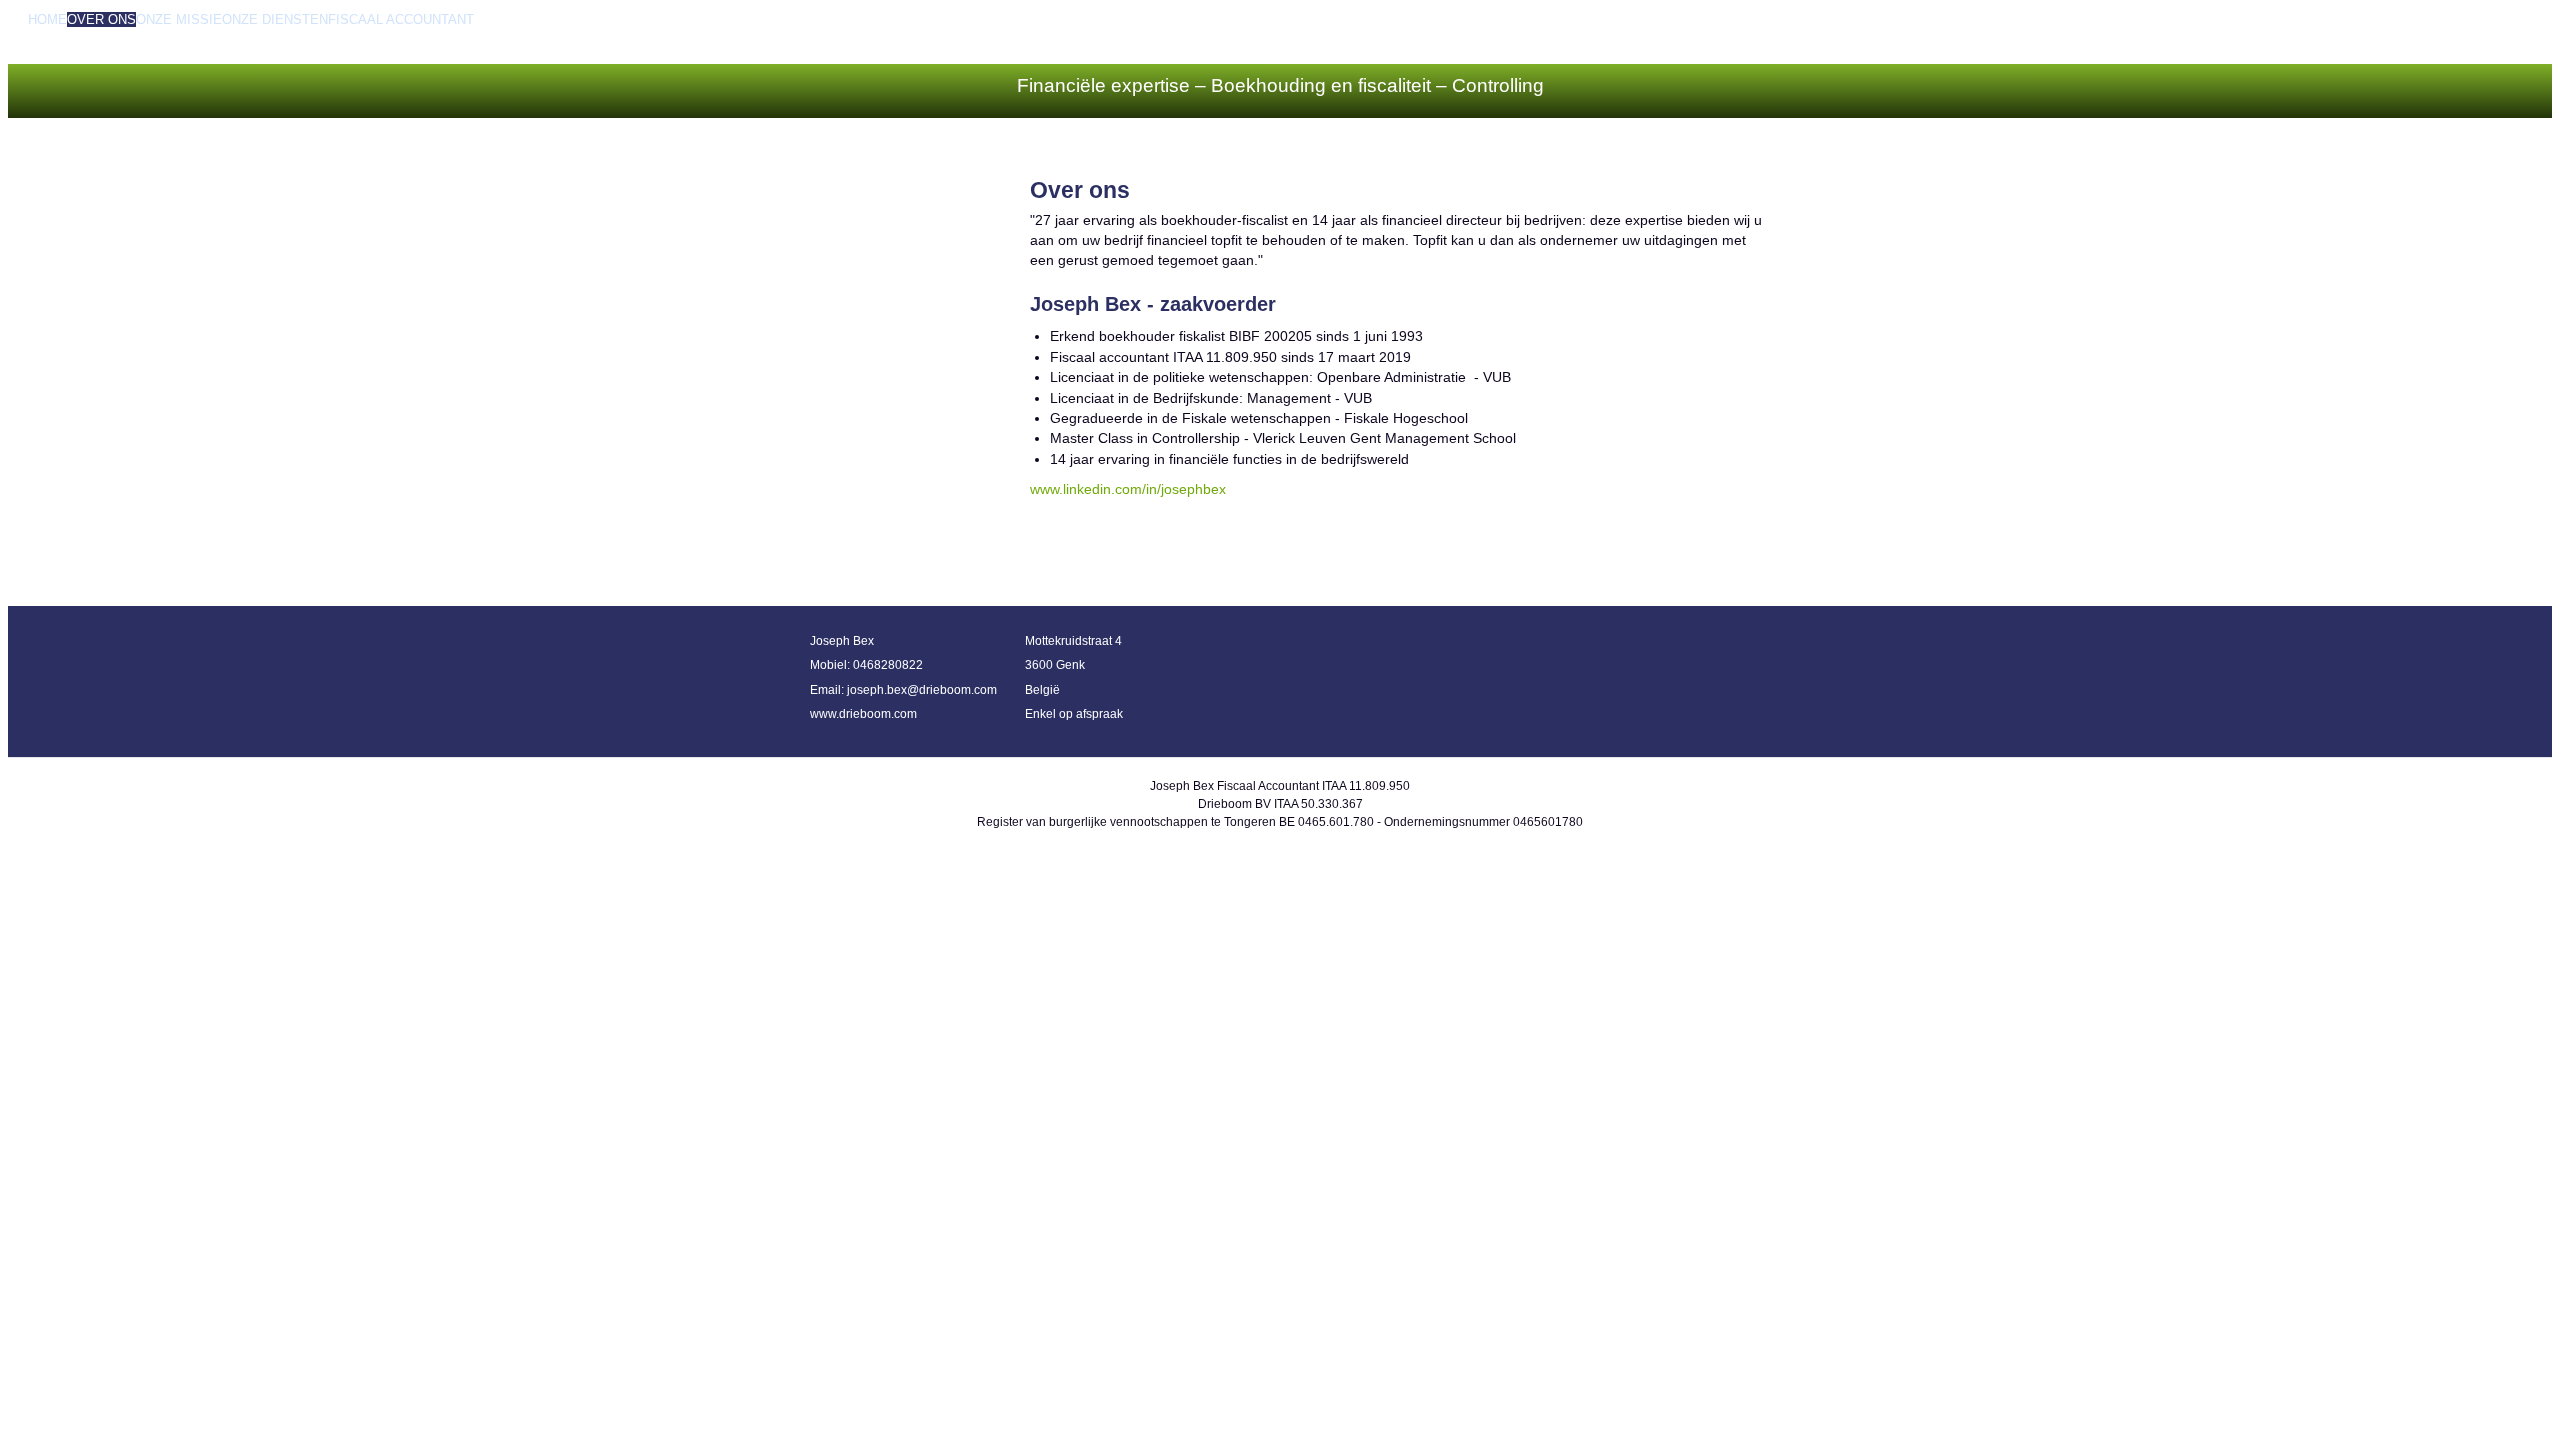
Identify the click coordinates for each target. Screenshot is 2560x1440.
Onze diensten (275, 19)
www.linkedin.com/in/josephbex (1128, 489)
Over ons (101, 19)
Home (47, 19)
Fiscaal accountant (401, 19)
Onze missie (179, 19)
